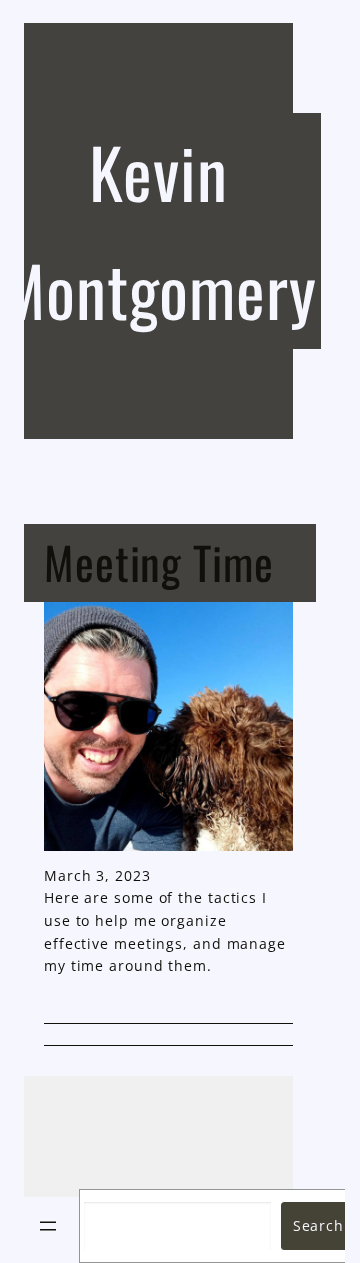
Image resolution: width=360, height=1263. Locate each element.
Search (318, 1225)
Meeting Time (159, 562)
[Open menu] (48, 1226)
